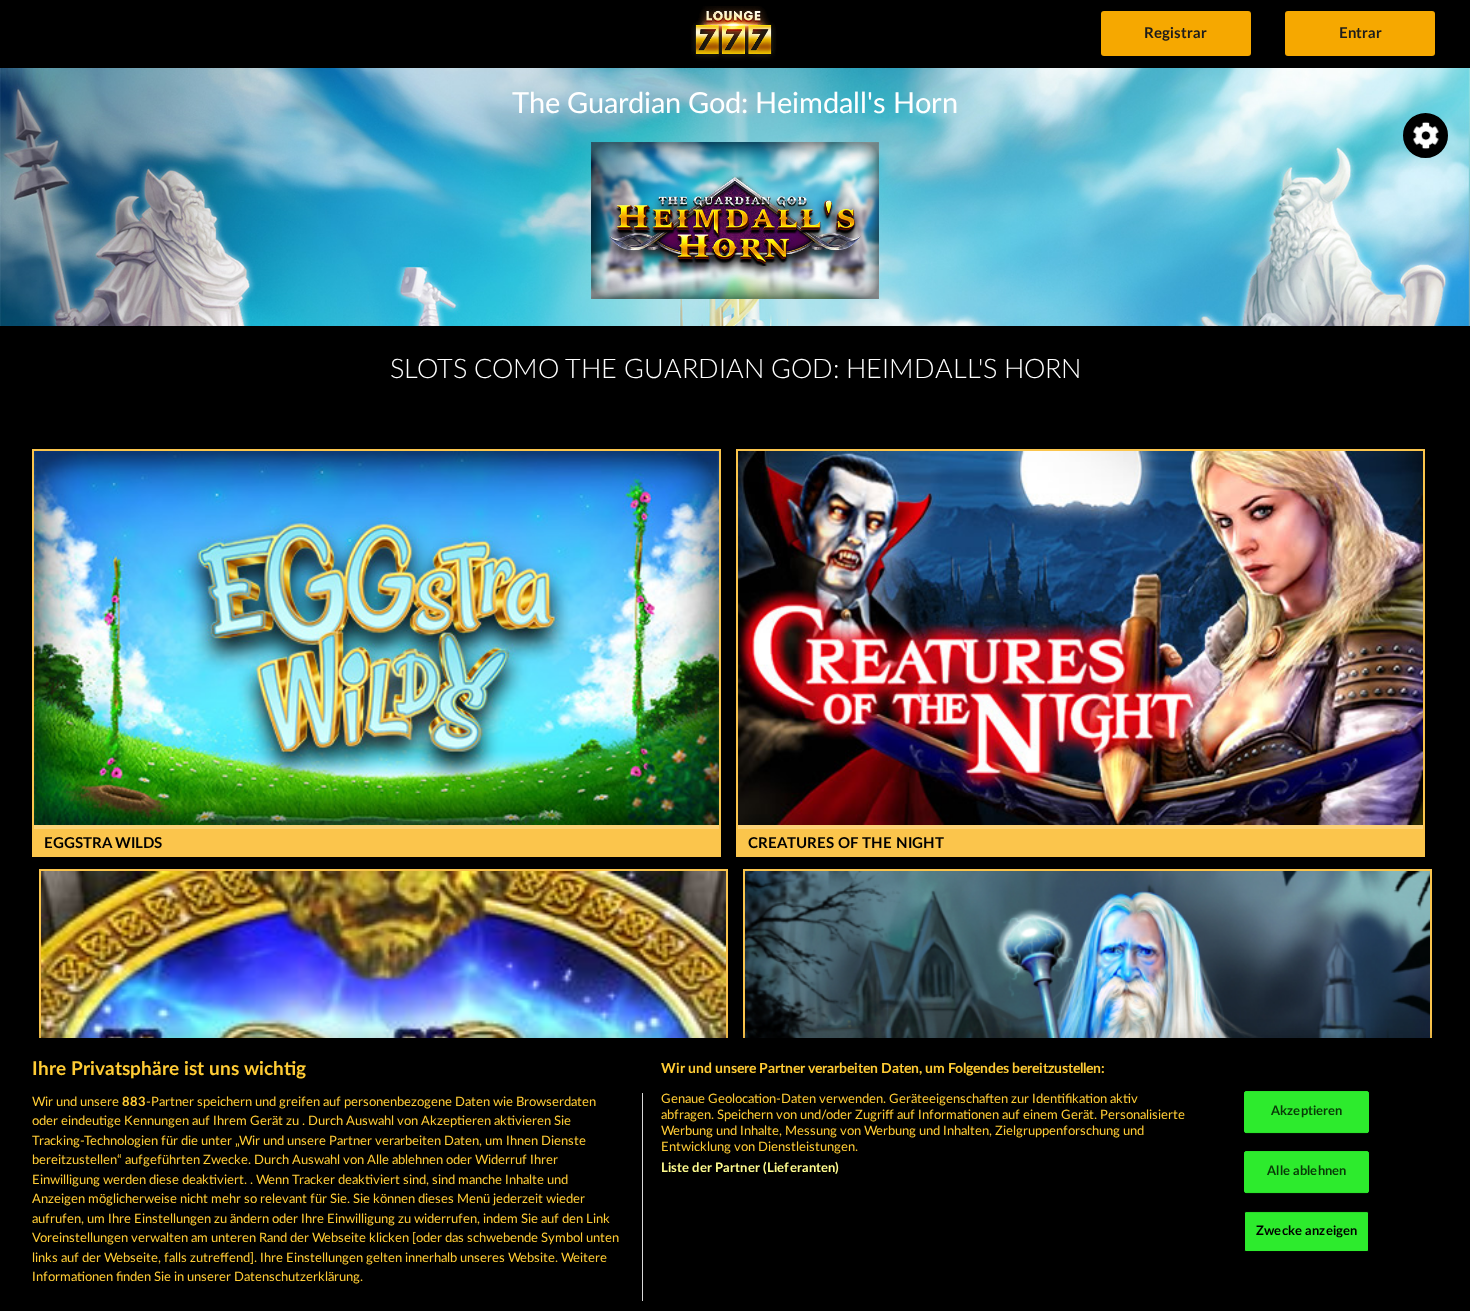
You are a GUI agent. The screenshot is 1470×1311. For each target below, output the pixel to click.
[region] (735, 1174)
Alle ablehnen (1306, 1171)
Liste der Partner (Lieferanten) (750, 1168)
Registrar (1175, 33)
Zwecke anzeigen (1306, 1231)
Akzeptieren (1306, 1112)
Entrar (1360, 33)
